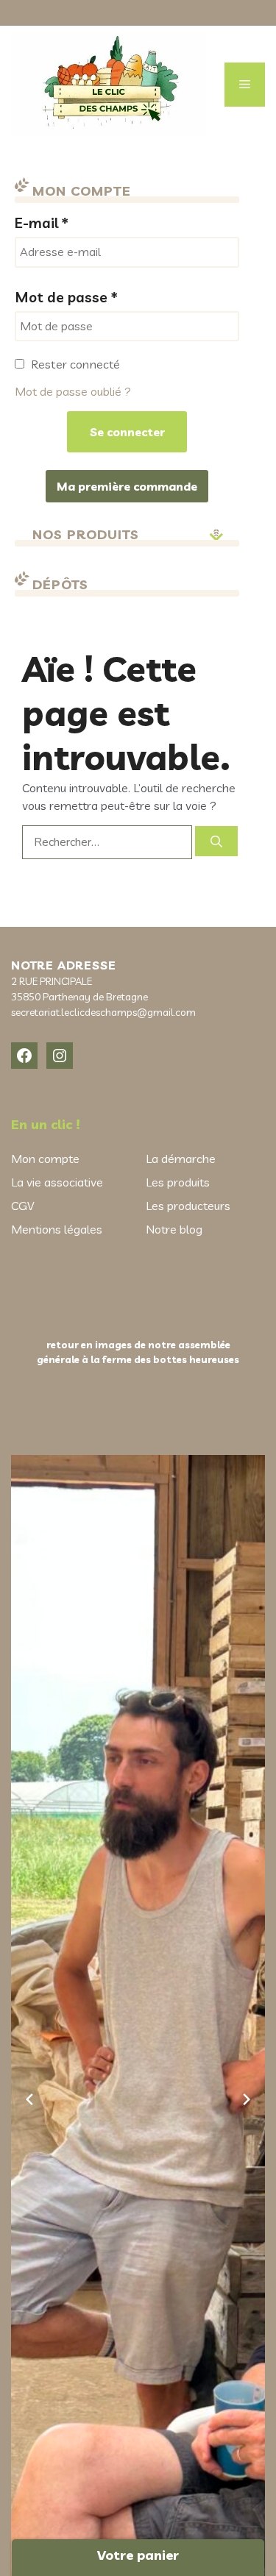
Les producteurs (188, 1206)
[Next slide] (247, 2099)
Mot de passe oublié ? (73, 391)
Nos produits (86, 534)
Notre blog (174, 1229)
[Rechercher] (216, 842)
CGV (22, 1206)
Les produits (178, 1182)
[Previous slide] (29, 2099)
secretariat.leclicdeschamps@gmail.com (103, 1012)
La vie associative (57, 1182)
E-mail (42, 223)
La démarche (181, 1159)
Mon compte (45, 1159)
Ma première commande (127, 486)
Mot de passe (66, 297)
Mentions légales (57, 1229)
